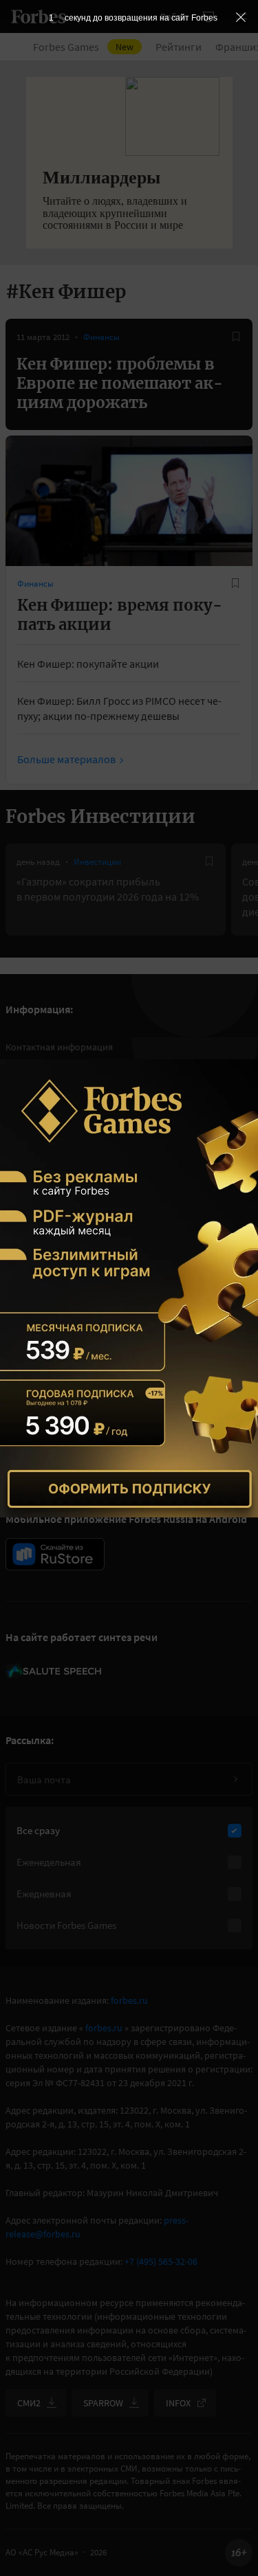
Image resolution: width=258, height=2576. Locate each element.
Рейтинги (179, 47)
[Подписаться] (235, 1779)
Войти (173, 16)
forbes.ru (129, 2000)
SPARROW (103, 2403)
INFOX (178, 2403)
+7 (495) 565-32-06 (161, 2261)
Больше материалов (66, 759)
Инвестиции (97, 862)
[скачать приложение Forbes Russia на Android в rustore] (55, 1554)
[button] (241, 16)
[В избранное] (236, 337)
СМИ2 (29, 2403)
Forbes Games (83, 47)
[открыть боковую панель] (208, 16)
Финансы (101, 337)
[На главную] (39, 16)
